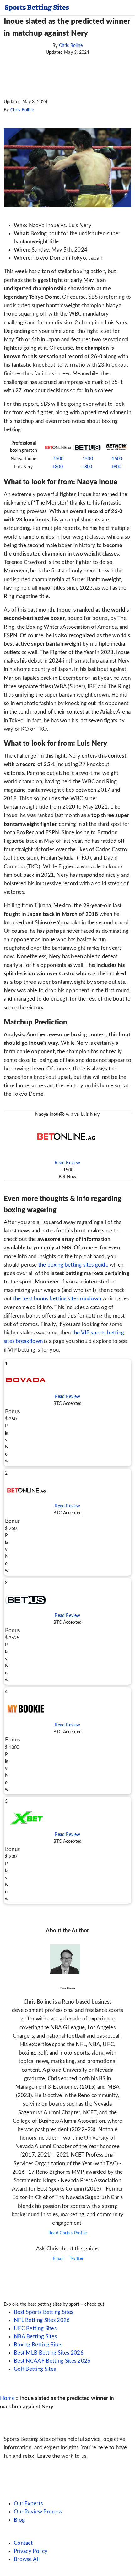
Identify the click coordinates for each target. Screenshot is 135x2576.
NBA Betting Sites (35, 2337)
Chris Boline (71, 46)
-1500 (57, 459)
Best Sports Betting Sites (44, 2312)
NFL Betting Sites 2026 (42, 2320)
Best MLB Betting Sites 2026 (49, 2353)
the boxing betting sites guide (73, 1265)
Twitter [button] (76, 2259)
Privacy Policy (31, 2551)
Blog (19, 2520)
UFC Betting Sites (35, 2328)
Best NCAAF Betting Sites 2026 (52, 2361)
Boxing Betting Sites (38, 2345)
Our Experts (28, 2504)
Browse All (27, 2559)
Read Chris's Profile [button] (67, 2233)
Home (7, 2398)
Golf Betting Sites (35, 2369)
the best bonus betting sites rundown (57, 1299)
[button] (67, 1146)
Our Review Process (38, 2512)
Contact (23, 2543)
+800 (58, 467)
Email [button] (57, 2259)
